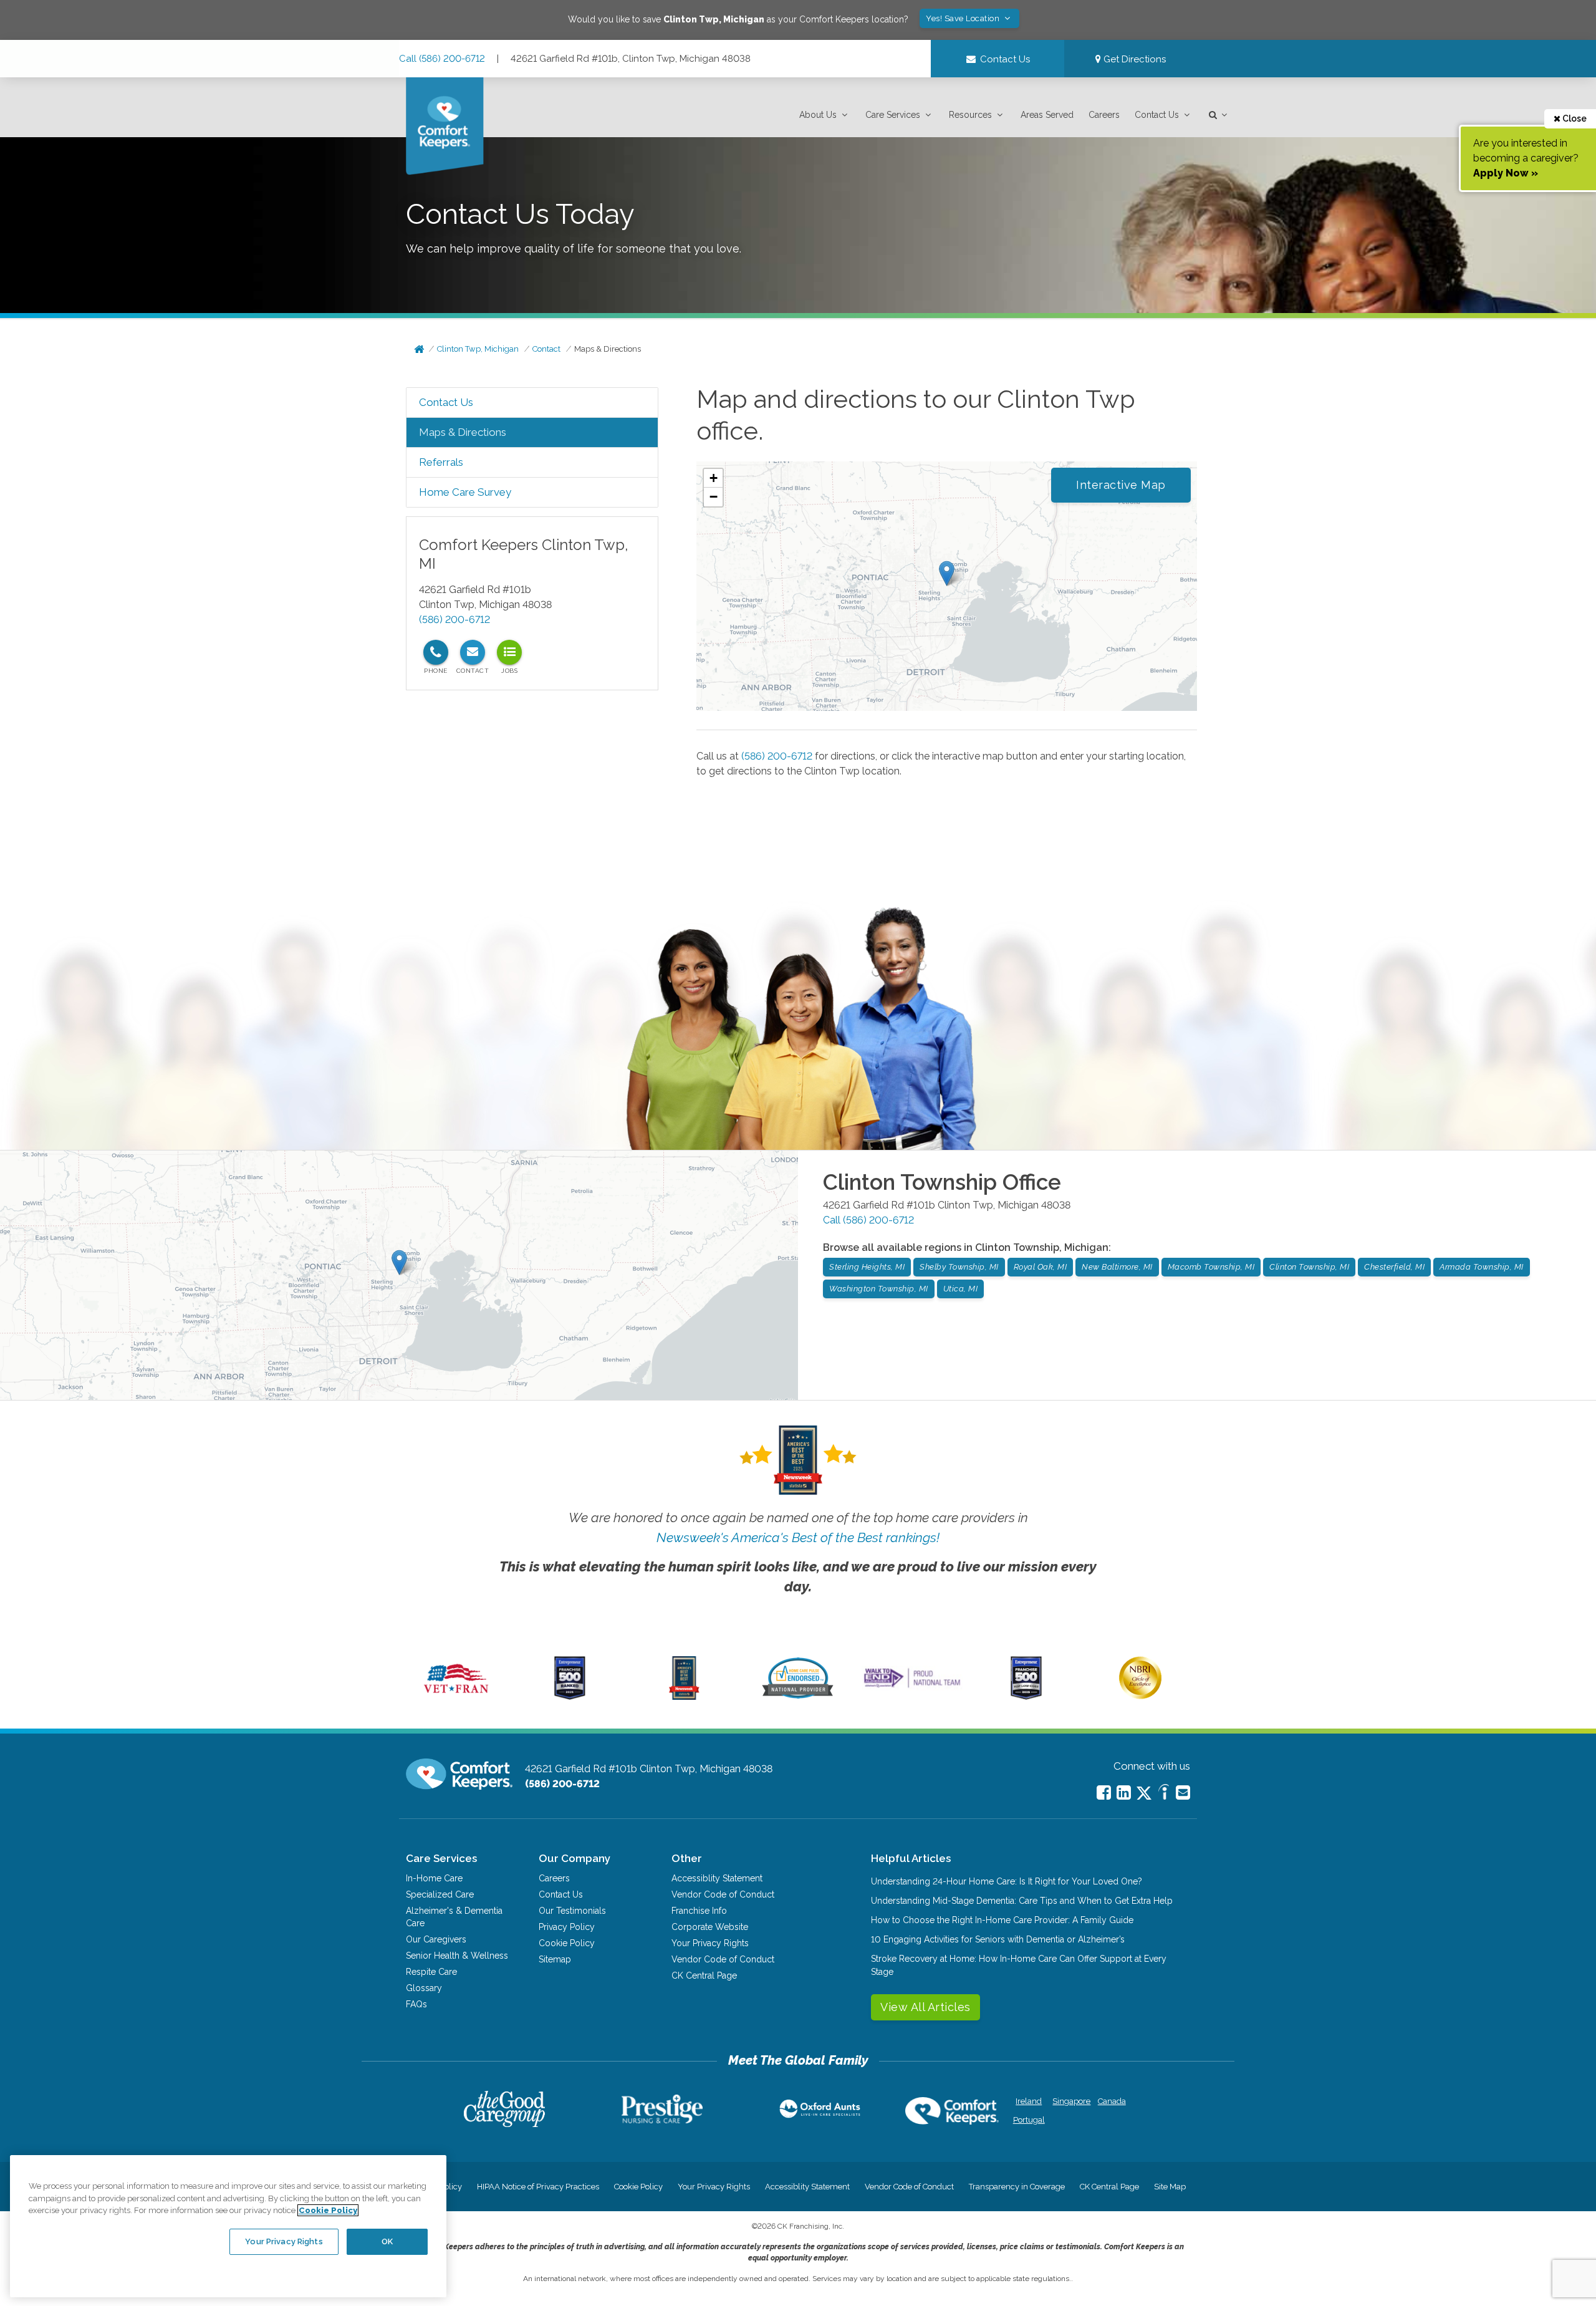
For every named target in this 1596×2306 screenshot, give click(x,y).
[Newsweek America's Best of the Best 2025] (684, 1697)
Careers (1104, 115)
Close (1574, 118)
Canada (1112, 2101)
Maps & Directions (608, 349)
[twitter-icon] (1144, 1794)
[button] (825, 115)
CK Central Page (704, 1976)
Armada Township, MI (1482, 1267)
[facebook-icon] (1104, 1792)
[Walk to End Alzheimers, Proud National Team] (912, 1687)
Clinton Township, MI (1309, 1267)
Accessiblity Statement (717, 1878)
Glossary (424, 1988)
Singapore (1070, 2101)
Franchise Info (699, 1911)
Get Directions (1133, 59)
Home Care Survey (465, 492)
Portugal (1029, 2120)
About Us (818, 115)
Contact (546, 349)
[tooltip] (436, 652)
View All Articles (925, 2007)
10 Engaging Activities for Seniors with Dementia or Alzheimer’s (998, 1939)
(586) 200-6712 (454, 620)
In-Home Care (434, 1878)
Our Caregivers (436, 1939)
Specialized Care (440, 1894)
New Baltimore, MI (1117, 1267)
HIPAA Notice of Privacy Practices (538, 2187)
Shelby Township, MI (959, 1267)
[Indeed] (1164, 1794)
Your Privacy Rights (710, 1943)
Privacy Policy (567, 1927)
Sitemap (555, 1959)
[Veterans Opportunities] (456, 1697)
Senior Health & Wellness (457, 1956)
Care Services (893, 115)
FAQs (416, 2004)
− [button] (714, 497)
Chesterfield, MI (1394, 1267)
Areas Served (1047, 115)
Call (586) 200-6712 (442, 59)
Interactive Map (1121, 485)
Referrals (441, 462)
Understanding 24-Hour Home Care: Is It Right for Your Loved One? (1007, 1881)
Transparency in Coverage (1017, 2187)
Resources (970, 115)
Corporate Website (710, 1927)
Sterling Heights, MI (867, 1267)
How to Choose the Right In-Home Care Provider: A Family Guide (1002, 1920)
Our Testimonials (572, 1911)
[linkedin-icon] (1124, 1792)
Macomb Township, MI (1211, 1267)
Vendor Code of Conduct (723, 1894)
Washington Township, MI (879, 1289)
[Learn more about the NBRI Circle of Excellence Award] (1140, 1696)
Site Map (1170, 2187)
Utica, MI (961, 1289)
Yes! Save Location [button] (964, 18)
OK (387, 2241)
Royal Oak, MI (1041, 1267)
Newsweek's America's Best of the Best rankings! (798, 1537)
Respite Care (431, 1972)
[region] (228, 2226)
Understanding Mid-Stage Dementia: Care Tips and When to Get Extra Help (1022, 1901)
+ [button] (714, 478)
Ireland (1029, 2101)
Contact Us (1157, 115)
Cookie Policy (567, 1943)
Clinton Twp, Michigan (478, 349)
